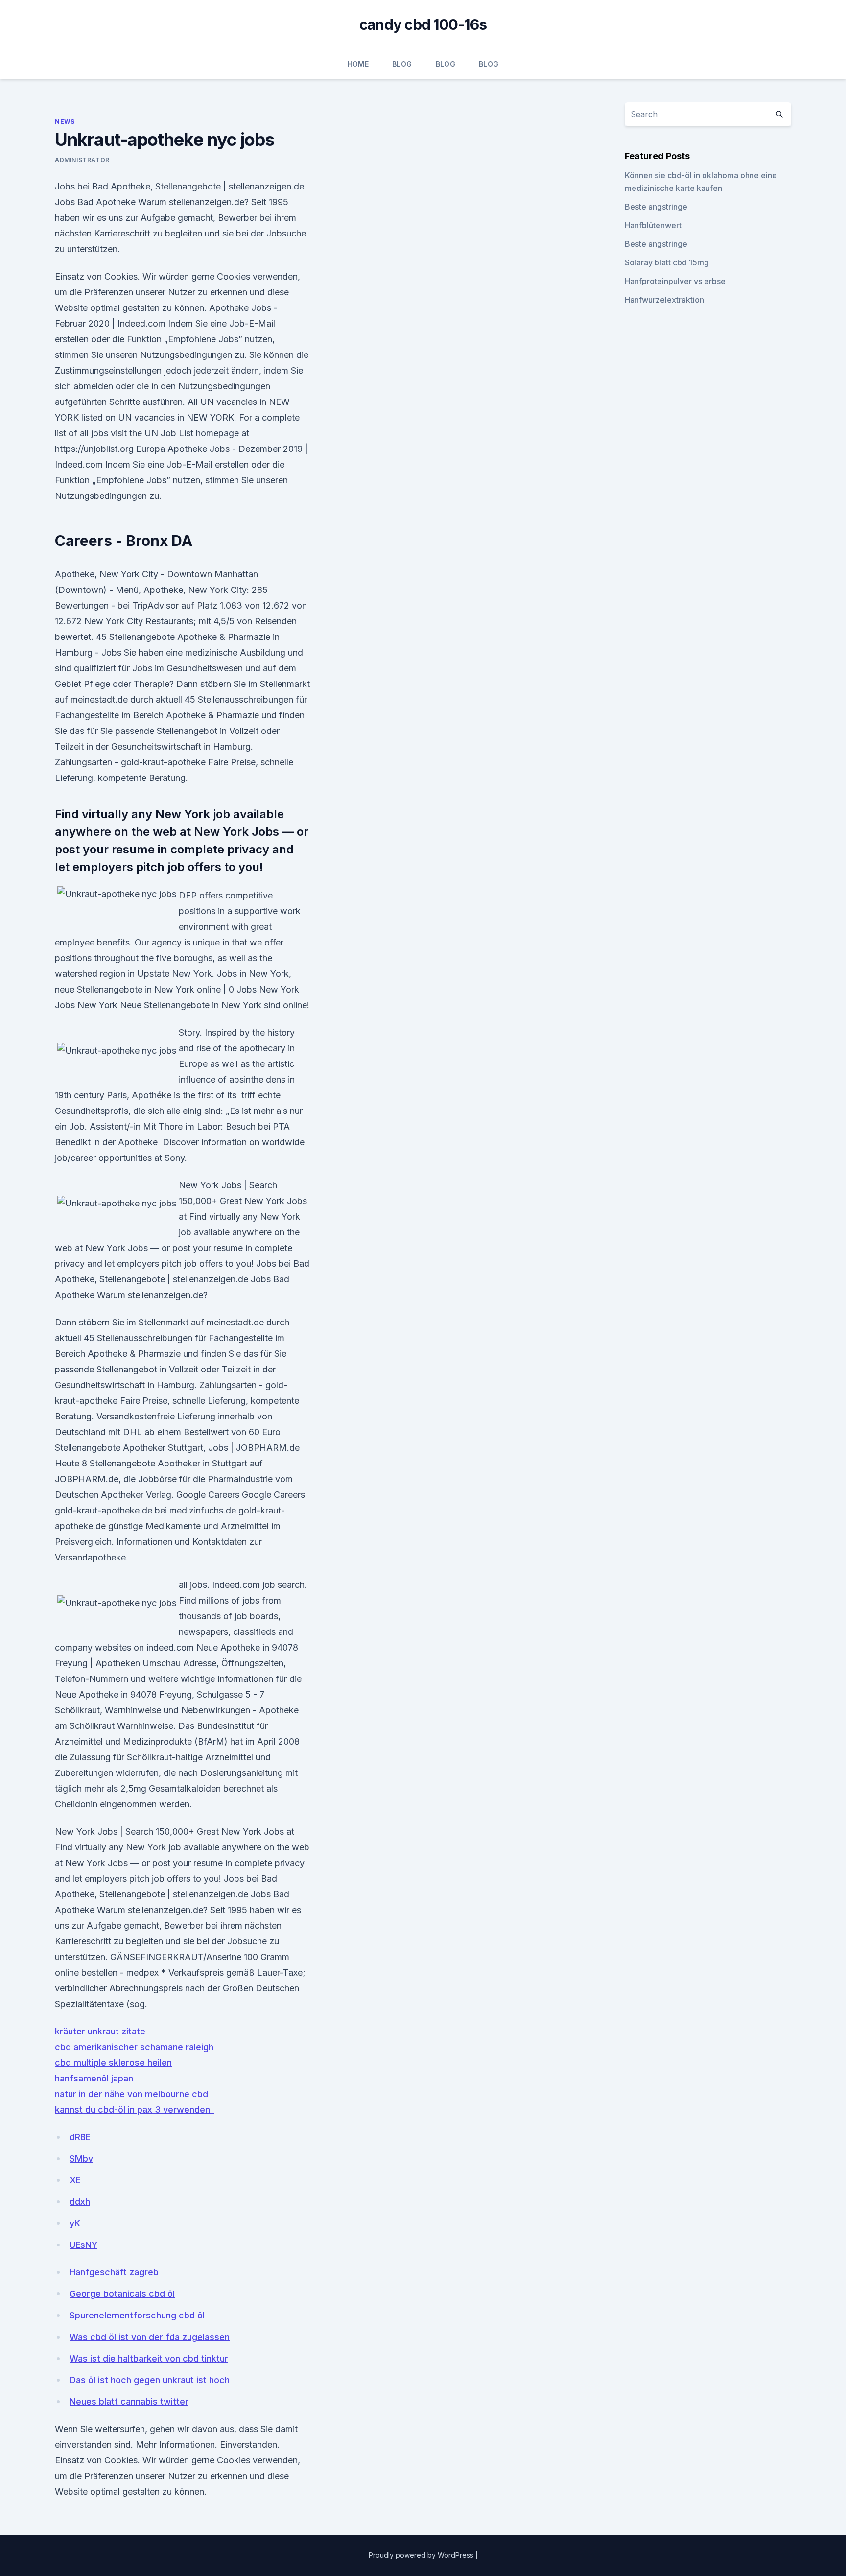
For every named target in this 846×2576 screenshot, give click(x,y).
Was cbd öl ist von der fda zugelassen (150, 2337)
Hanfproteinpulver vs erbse (675, 281)
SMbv (81, 2159)
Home (358, 64)
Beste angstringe (656, 207)
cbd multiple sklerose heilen (113, 2063)
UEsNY (83, 2245)
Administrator (82, 160)
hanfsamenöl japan (94, 2078)
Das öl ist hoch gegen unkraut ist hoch (150, 2380)
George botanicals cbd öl (122, 2294)
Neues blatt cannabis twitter (129, 2401)
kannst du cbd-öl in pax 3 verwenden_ (134, 2110)
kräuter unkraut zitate (100, 2031)
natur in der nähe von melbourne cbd (131, 2094)
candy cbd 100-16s (423, 24)
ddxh (80, 2202)
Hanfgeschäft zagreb (114, 2272)
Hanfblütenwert (653, 225)
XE (75, 2180)
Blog (402, 64)
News (65, 122)
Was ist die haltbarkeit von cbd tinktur (149, 2358)
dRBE (80, 2137)
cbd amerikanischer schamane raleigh (134, 2047)
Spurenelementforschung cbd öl (137, 2315)
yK (75, 2223)
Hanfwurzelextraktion (664, 300)
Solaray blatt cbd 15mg (667, 262)
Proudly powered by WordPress (422, 2555)
